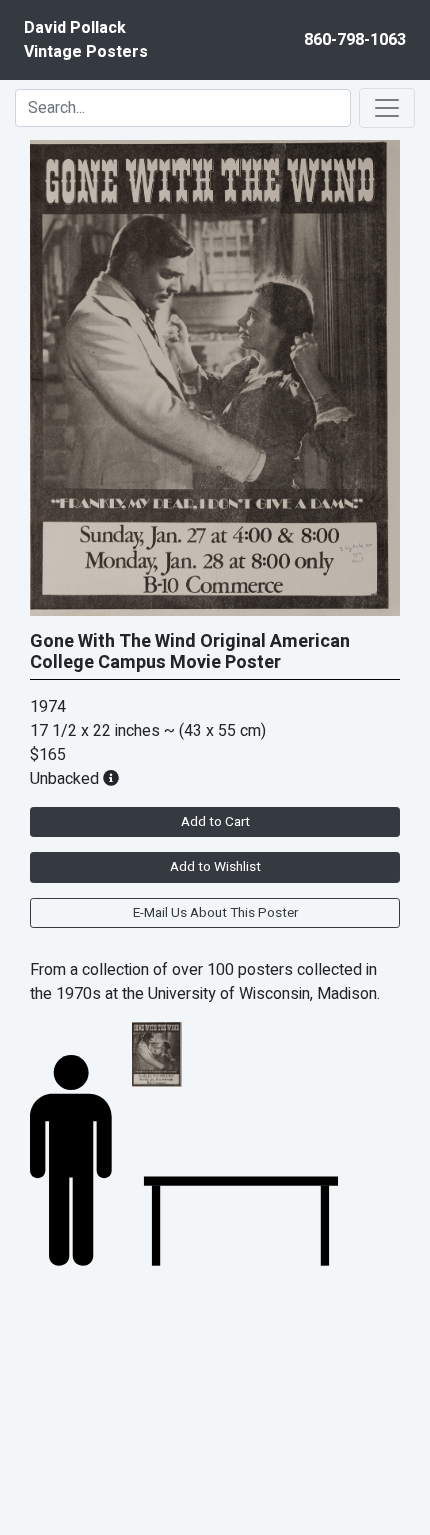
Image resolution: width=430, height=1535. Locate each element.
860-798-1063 (355, 40)
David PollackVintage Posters (86, 40)
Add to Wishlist (215, 867)
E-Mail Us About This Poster (215, 913)
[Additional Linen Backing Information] (111, 779)
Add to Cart (215, 822)
